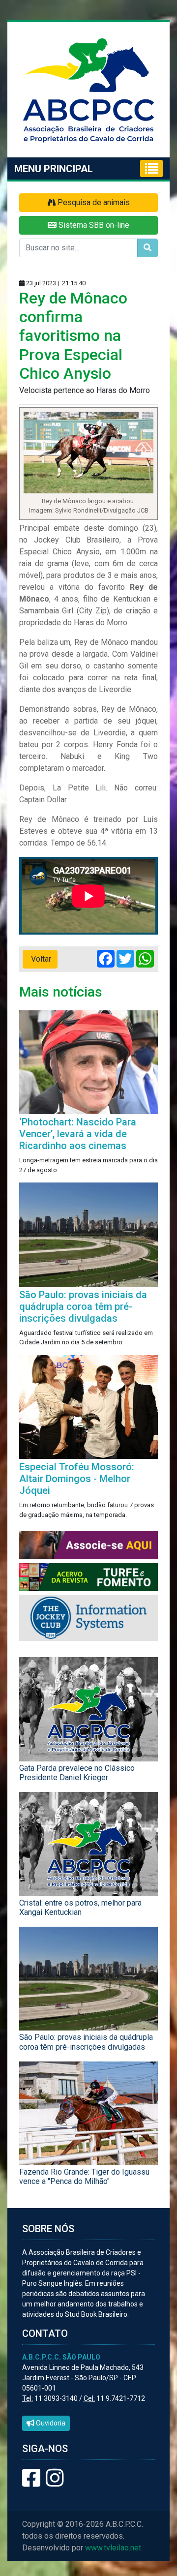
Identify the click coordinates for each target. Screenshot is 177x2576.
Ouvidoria (50, 2423)
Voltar (40, 959)
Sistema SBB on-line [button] (93, 225)
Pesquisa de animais (93, 202)
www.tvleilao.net (113, 2548)
